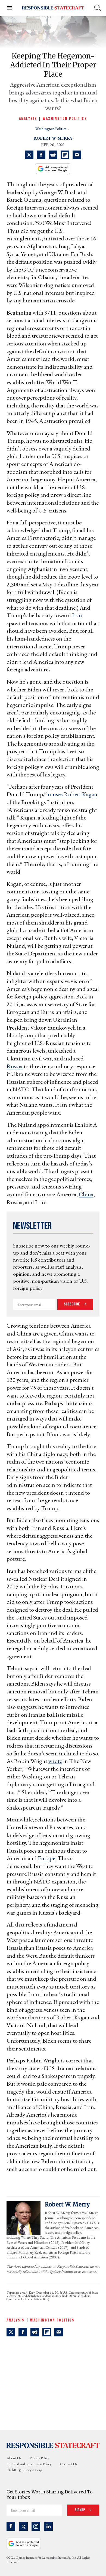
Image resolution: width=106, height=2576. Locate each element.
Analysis (28, 119)
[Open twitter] (23, 2526)
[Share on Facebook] (41, 155)
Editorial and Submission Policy (29, 2464)
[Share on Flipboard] (65, 155)
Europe (46, 1858)
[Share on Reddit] (53, 155)
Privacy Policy (39, 2458)
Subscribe (72, 1304)
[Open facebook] (11, 2526)
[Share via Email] (77, 155)
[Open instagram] (36, 2526)
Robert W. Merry (53, 138)
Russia (15, 1066)
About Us (14, 2458)
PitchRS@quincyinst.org (24, 2470)
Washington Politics (65, 119)
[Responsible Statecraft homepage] (53, 2445)
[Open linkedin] (48, 2526)
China (86, 1194)
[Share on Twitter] (29, 155)
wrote (55, 1761)
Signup (80, 2510)
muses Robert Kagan (73, 794)
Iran (77, 615)
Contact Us (68, 2464)
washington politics (51, 129)
